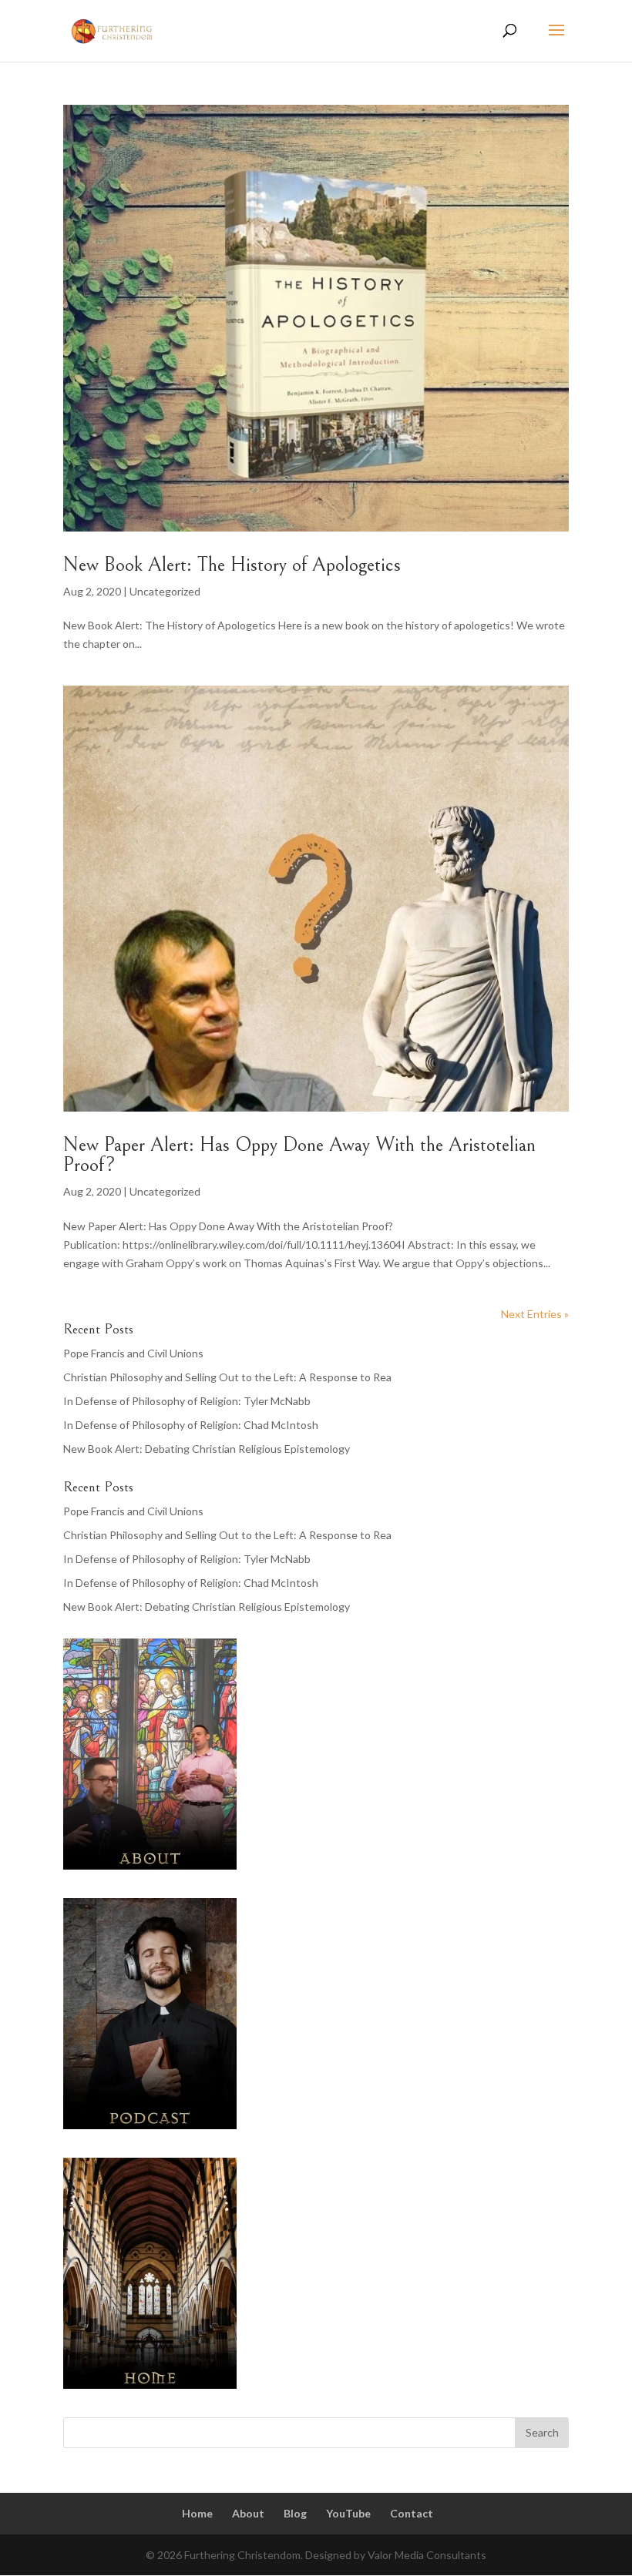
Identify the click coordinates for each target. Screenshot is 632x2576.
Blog (295, 2513)
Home (197, 2513)
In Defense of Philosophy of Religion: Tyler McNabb (187, 1401)
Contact (412, 2513)
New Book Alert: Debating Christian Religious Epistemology (207, 1449)
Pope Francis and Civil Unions (133, 1353)
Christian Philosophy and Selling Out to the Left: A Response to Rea (227, 1377)
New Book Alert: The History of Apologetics (232, 565)
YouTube (348, 2513)
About (248, 2513)
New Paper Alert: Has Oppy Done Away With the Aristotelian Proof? (299, 1155)
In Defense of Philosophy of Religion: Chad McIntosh (191, 1425)
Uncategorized (165, 591)
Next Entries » (535, 1314)
